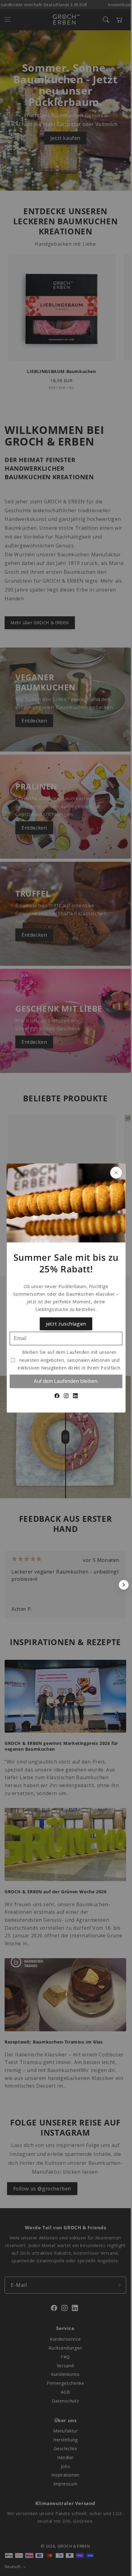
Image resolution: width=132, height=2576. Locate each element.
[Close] (116, 1173)
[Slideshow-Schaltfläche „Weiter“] (124, 1585)
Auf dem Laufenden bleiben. (66, 1381)
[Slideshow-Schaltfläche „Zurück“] (7, 1585)
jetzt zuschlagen (66, 1324)
